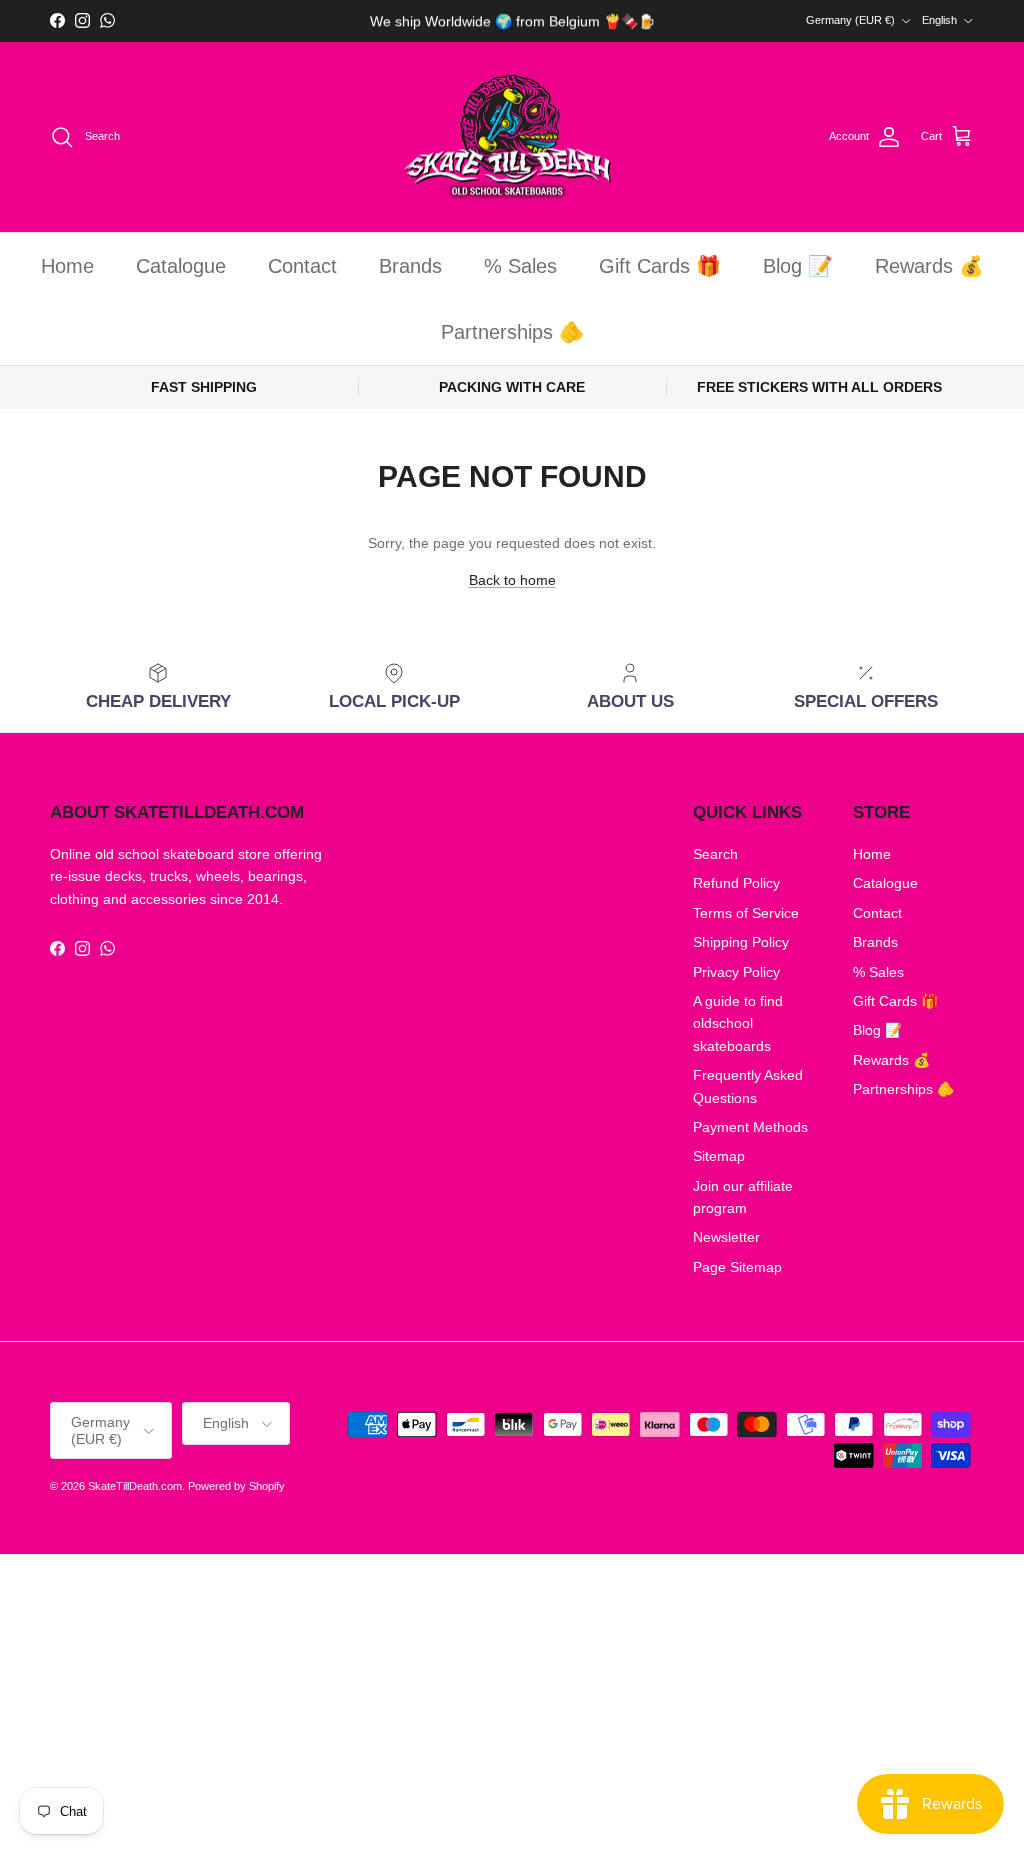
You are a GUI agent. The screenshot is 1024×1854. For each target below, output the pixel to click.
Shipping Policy (741, 942)
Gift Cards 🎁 (660, 266)
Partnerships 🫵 (512, 332)
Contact (302, 266)
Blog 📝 (798, 266)
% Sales (520, 266)
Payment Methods (750, 1127)
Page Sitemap (737, 1267)
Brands (410, 266)
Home (67, 266)
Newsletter (726, 1237)
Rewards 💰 (929, 266)
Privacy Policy (736, 972)
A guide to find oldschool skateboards (738, 1023)
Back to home (512, 580)
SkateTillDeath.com (135, 1486)
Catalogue (181, 266)
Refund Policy (736, 883)
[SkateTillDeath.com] (512, 137)
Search (715, 854)
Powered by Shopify (236, 1486)
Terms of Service (746, 913)
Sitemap (719, 1156)
